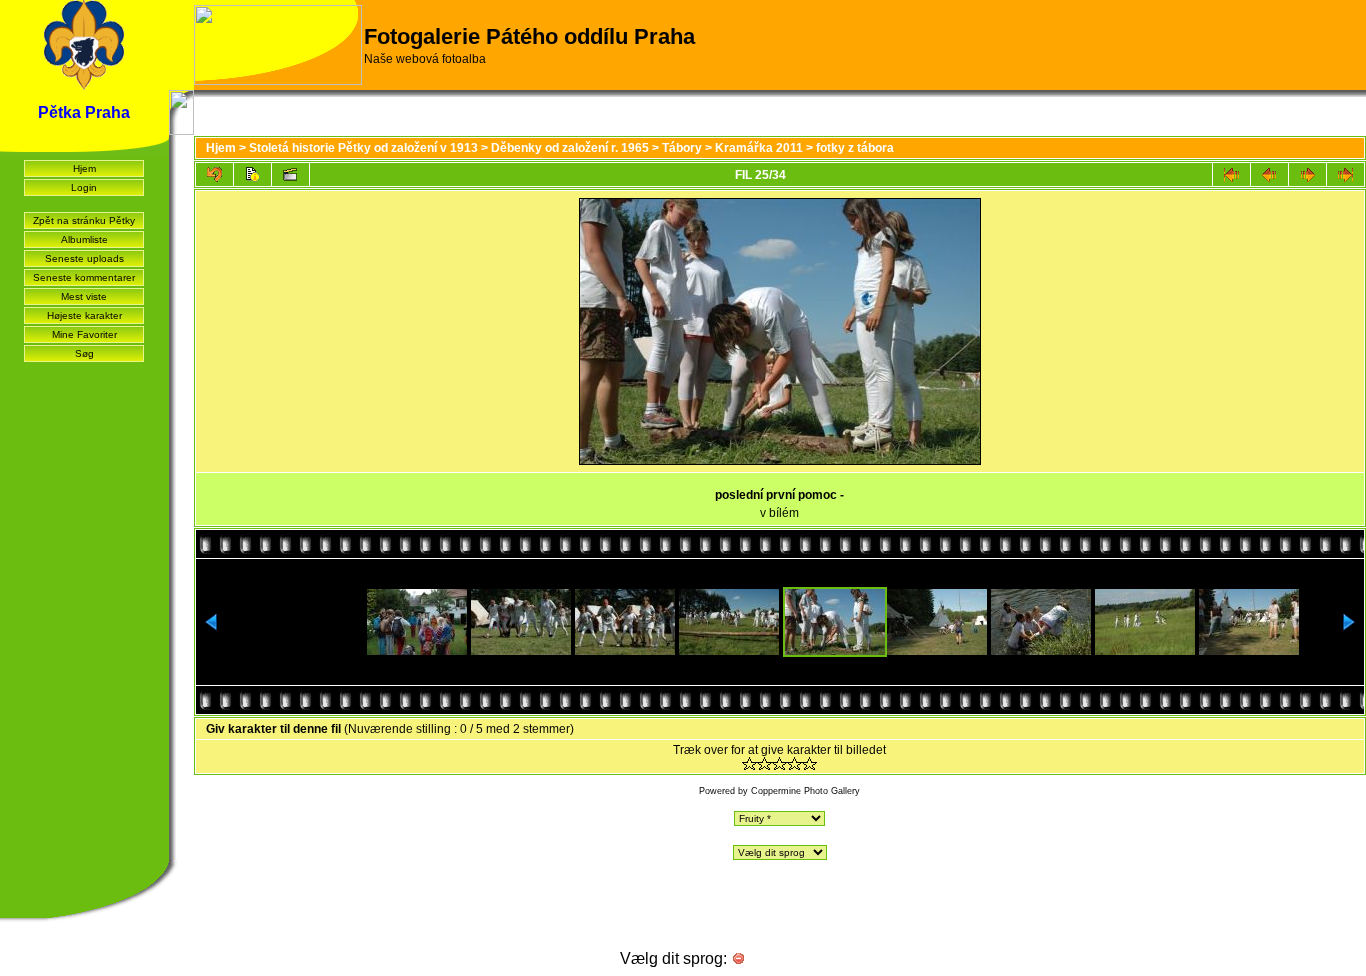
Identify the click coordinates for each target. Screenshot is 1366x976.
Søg (84, 353)
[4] (794, 763)
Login (84, 187)
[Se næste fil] (1307, 174)
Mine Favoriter (84, 334)
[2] (764, 763)
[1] (749, 763)
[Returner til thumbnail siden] (214, 174)
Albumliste (84, 239)
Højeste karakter (84, 315)
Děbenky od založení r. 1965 (570, 148)
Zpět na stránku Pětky (84, 220)
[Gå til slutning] (1345, 174)
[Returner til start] (1231, 174)
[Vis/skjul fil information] (252, 174)
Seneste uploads (84, 258)
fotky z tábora (855, 148)
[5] (809, 763)
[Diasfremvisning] (290, 174)
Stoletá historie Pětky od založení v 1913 (363, 148)
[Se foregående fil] (1269, 174)
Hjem (84, 168)
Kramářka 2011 (759, 148)
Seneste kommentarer (84, 277)
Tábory (682, 148)
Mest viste (84, 296)
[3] (779, 763)
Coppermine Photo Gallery (805, 791)
